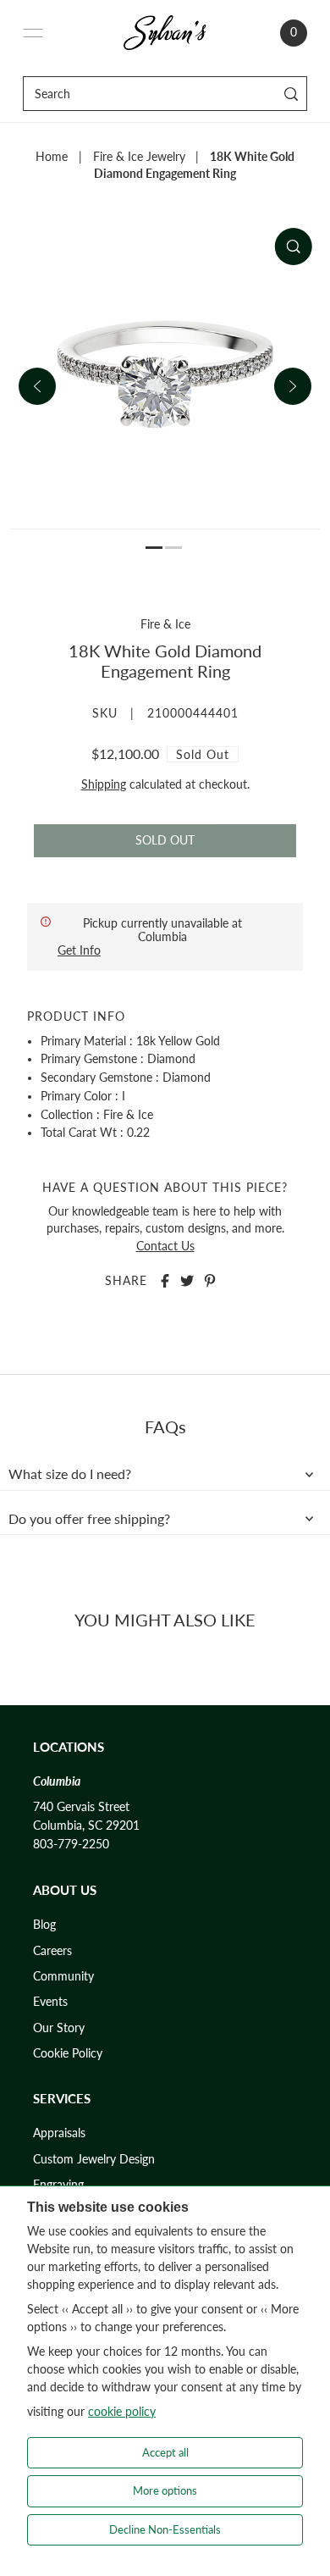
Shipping (104, 784)
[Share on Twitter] (187, 1281)
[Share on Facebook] (165, 1281)
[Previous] (37, 386)
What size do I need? (70, 1474)
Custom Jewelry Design (94, 2159)
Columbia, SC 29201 (86, 1825)
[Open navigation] (33, 33)
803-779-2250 (71, 1844)
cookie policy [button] (122, 2411)
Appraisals (59, 2133)
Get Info (79, 950)
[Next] (293, 386)
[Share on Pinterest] (210, 1281)
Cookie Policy (68, 2053)
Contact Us (165, 1246)
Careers (52, 1951)
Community (63, 1976)
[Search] (291, 94)
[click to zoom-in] (293, 247)
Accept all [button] (165, 2452)
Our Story (59, 2028)
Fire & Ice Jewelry (139, 157)
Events (50, 2002)
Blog (44, 1925)
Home (52, 157)
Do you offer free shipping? (89, 1519)
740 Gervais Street (81, 1807)
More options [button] (165, 2490)
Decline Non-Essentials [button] (165, 2529)
